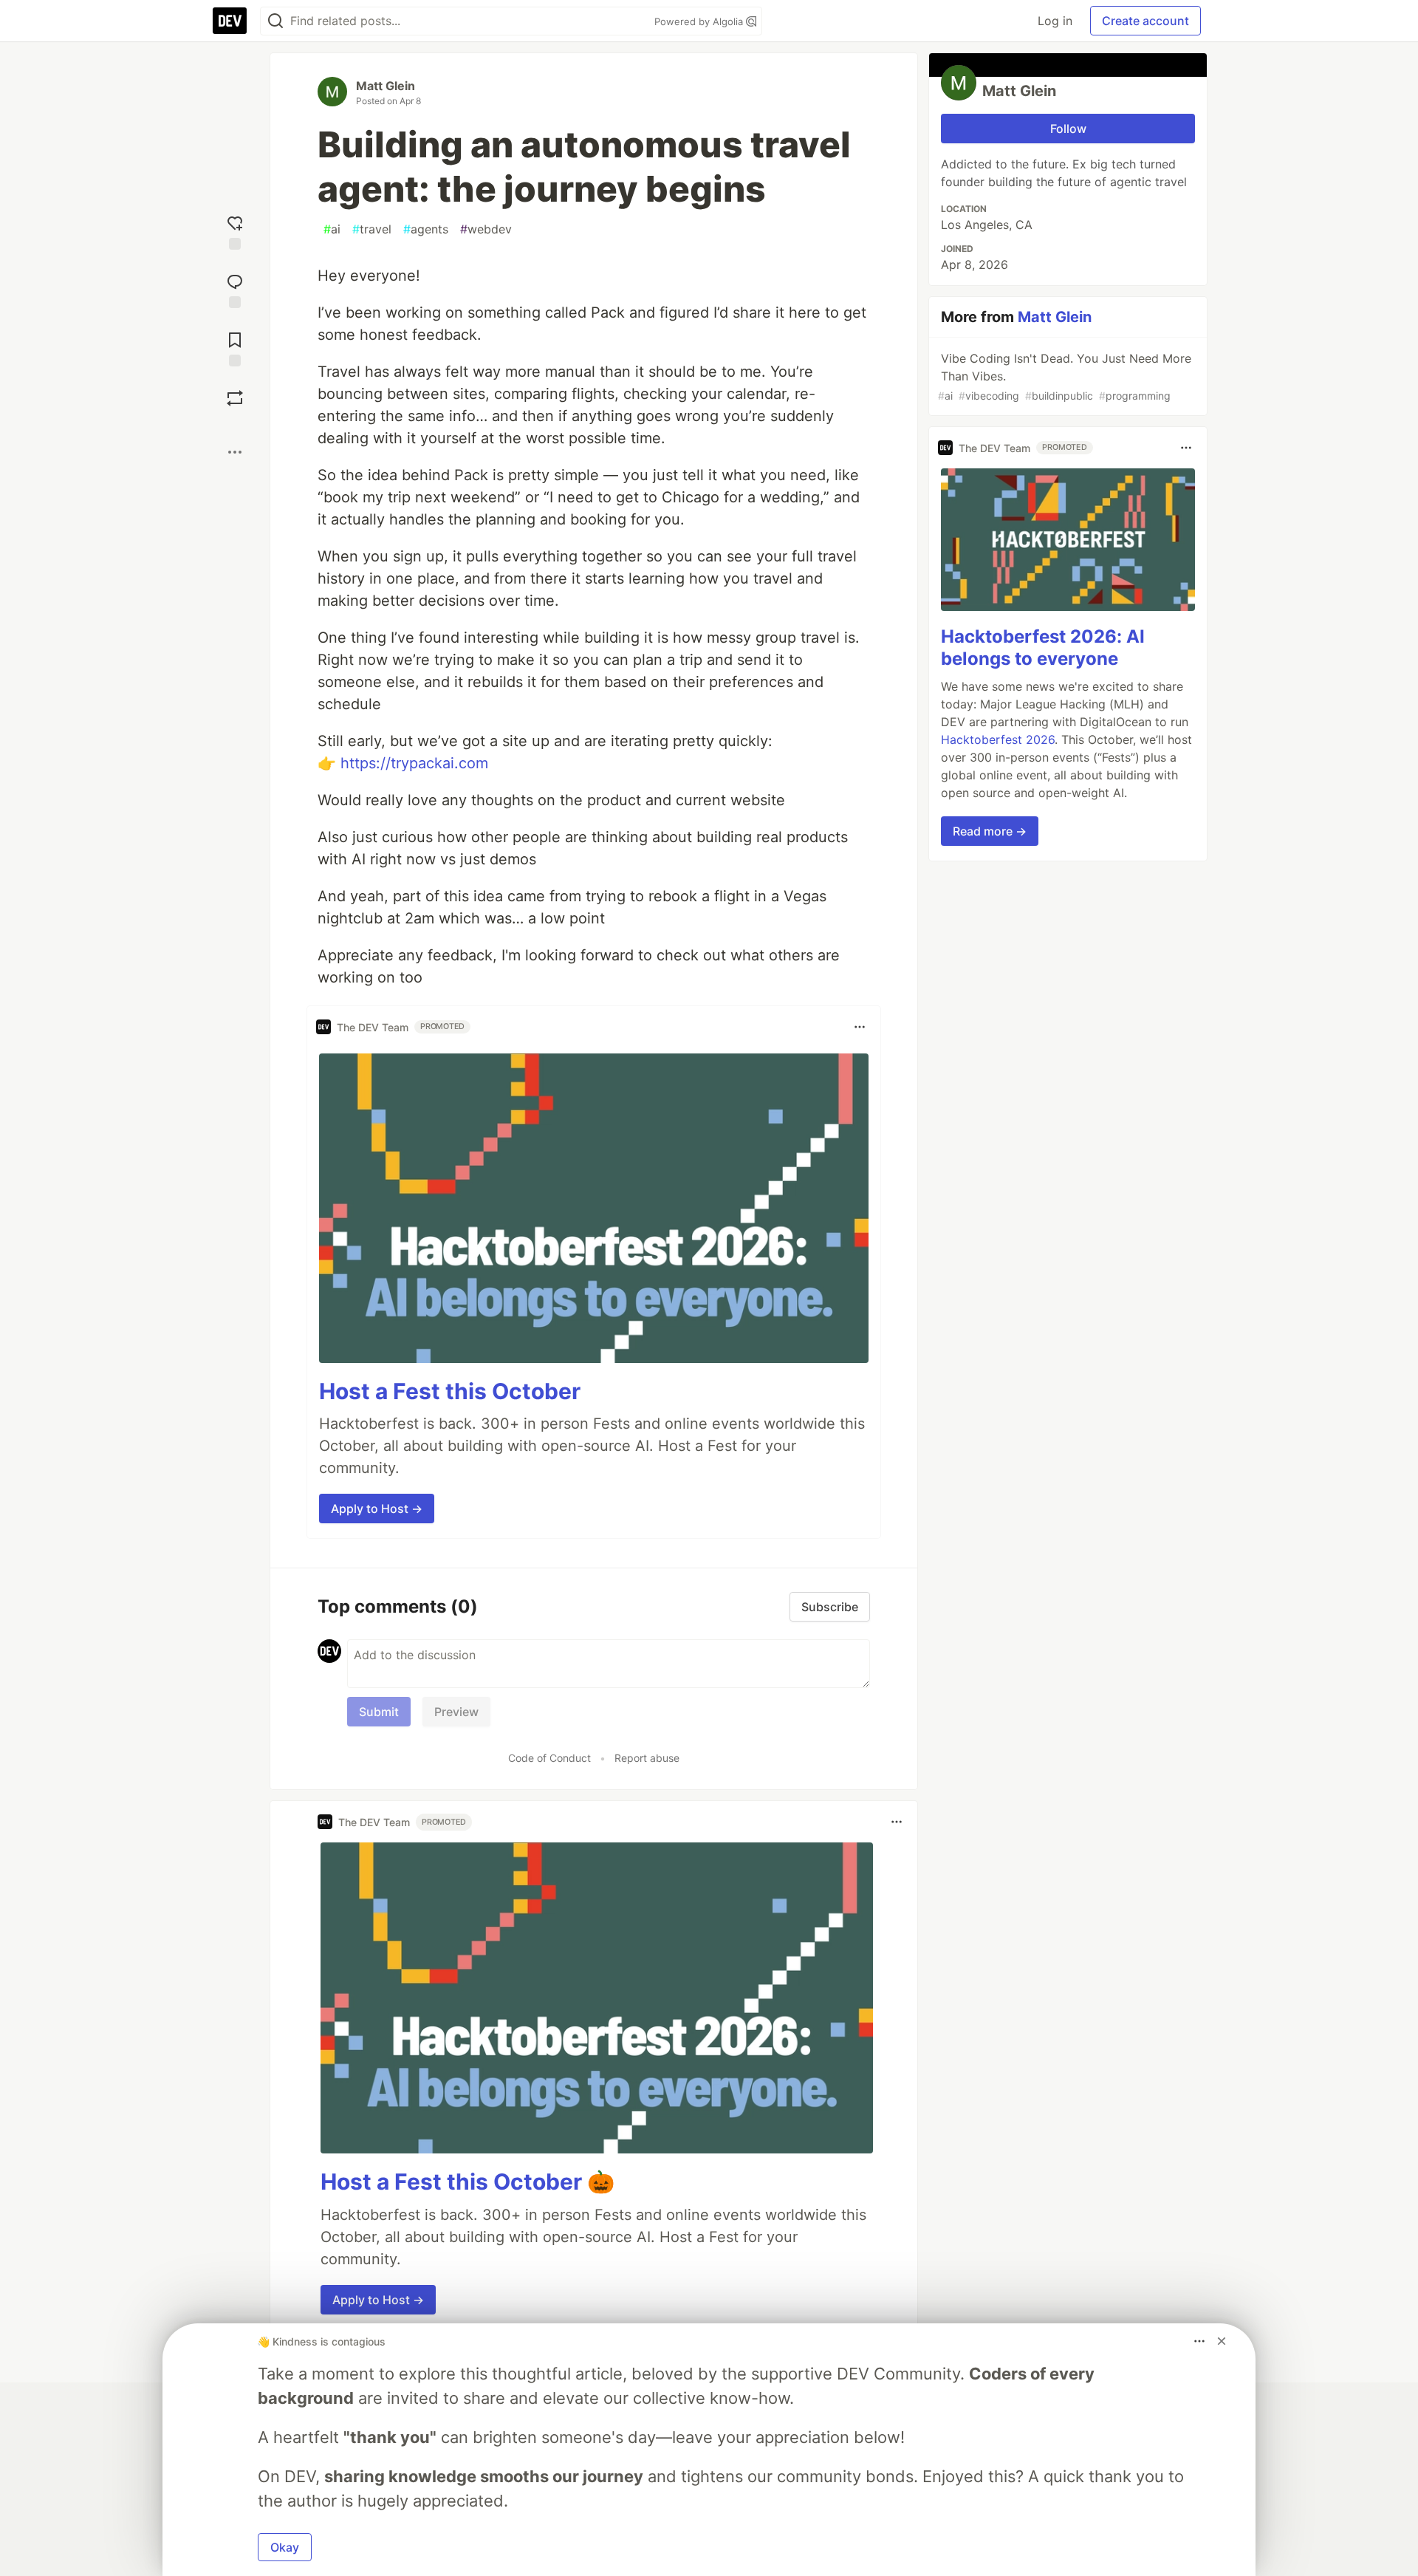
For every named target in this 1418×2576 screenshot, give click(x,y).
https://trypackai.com (414, 763)
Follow (1068, 129)
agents (426, 229)
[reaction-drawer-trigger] (235, 231)
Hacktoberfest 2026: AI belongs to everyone (1043, 648)
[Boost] (235, 398)
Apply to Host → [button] (377, 1509)
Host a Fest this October (450, 1391)
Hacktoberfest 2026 (998, 739)
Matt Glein (386, 86)
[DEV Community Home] (230, 21)
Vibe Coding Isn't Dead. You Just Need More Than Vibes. (1065, 376)
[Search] (275, 21)
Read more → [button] (990, 831)
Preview (456, 1712)
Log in (1055, 21)
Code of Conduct (549, 1758)
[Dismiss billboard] (1222, 2341)
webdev (486, 229)
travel (372, 229)
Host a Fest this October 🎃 (467, 2182)
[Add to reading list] (235, 348)
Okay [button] (285, 2547)
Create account (1145, 21)
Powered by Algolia (700, 21)
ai (332, 229)
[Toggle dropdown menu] (860, 1027)
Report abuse (647, 1758)
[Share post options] (235, 452)
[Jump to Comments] (235, 289)
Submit (379, 1712)
